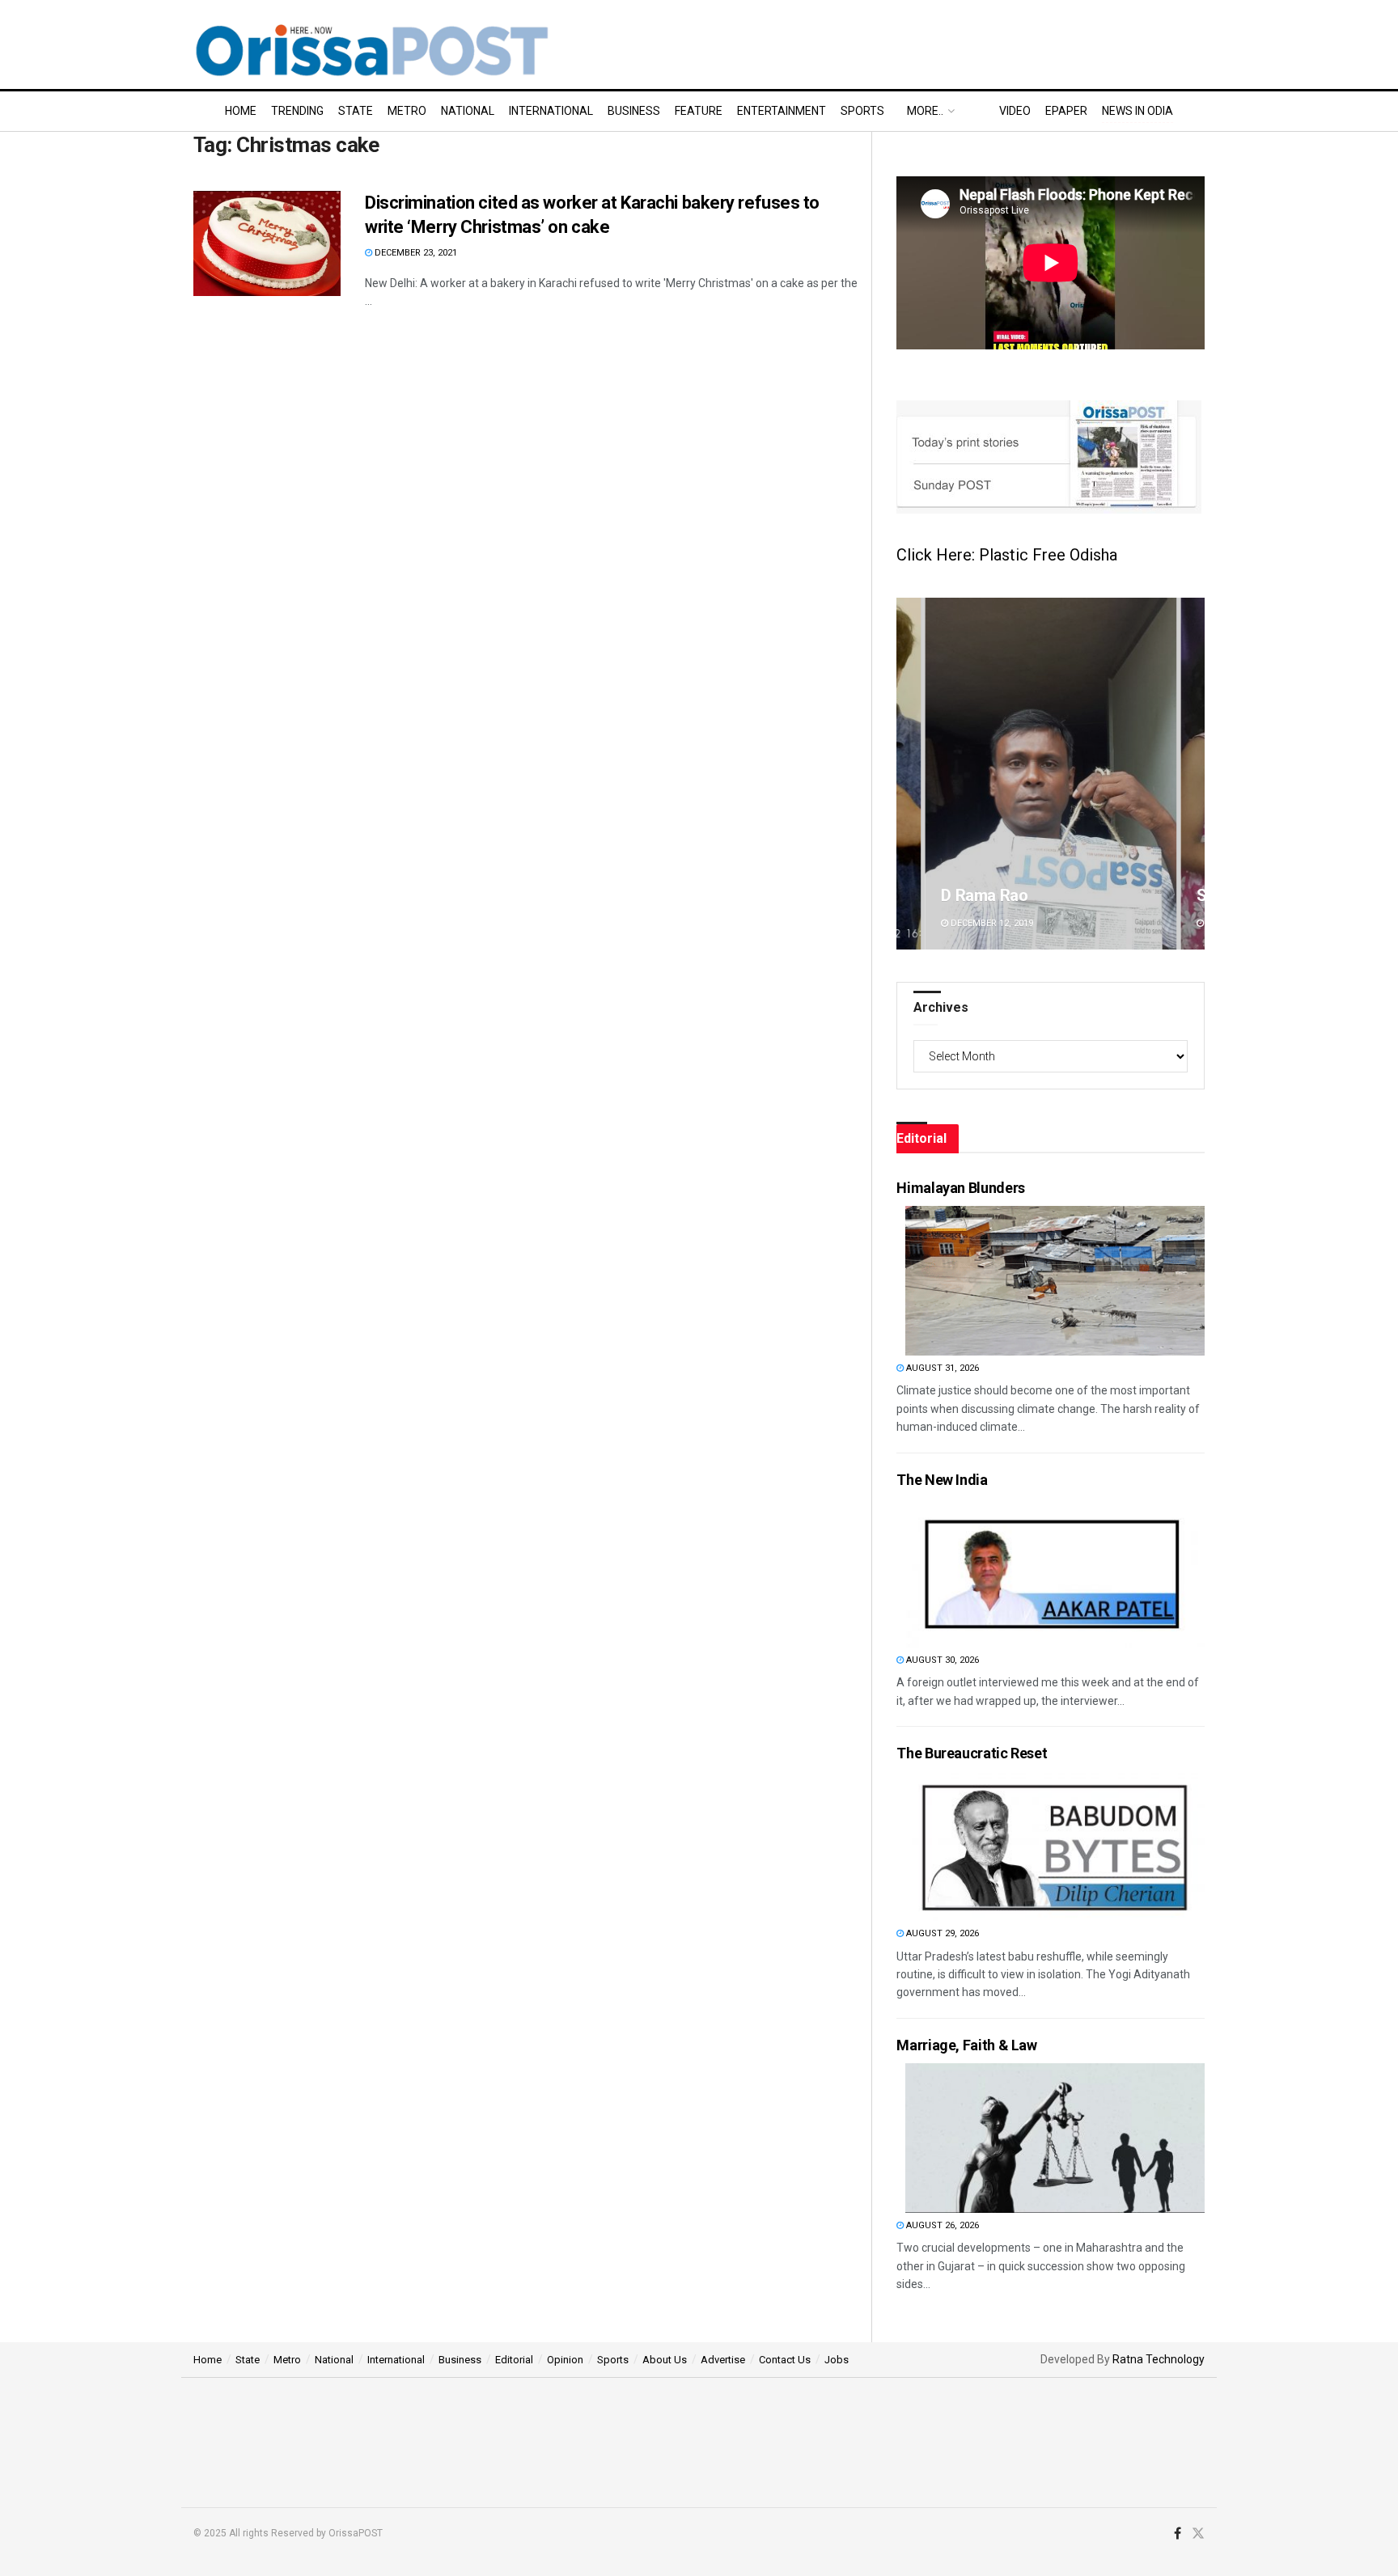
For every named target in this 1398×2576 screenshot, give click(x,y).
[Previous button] (909, 774)
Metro (407, 111)
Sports (862, 111)
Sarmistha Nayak (1029, 895)
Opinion (565, 2360)
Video (1015, 111)
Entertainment (782, 111)
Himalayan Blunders (961, 1188)
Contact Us (785, 2360)
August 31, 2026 (941, 1368)
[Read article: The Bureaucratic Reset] (1055, 1846)
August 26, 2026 (941, 2225)
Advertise (723, 2360)
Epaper (1066, 111)
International (551, 111)
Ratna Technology (1159, 2359)
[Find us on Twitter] (1198, 2534)
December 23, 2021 (415, 253)
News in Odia (1137, 111)
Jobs (837, 2360)
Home (241, 111)
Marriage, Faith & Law (966, 2045)
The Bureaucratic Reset (972, 1753)
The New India (942, 1480)
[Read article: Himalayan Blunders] (1055, 1281)
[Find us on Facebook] (1178, 2534)
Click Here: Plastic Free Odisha (1007, 555)
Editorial (514, 2360)
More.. (925, 111)
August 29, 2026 (941, 1933)
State (356, 111)
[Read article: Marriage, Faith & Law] (1055, 2138)
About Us (665, 2360)
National (468, 111)
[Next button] (1193, 774)
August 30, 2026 (941, 1660)
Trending (297, 111)
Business (634, 111)
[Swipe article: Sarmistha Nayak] (1078, 774)
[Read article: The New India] (1055, 1573)
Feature (699, 111)
